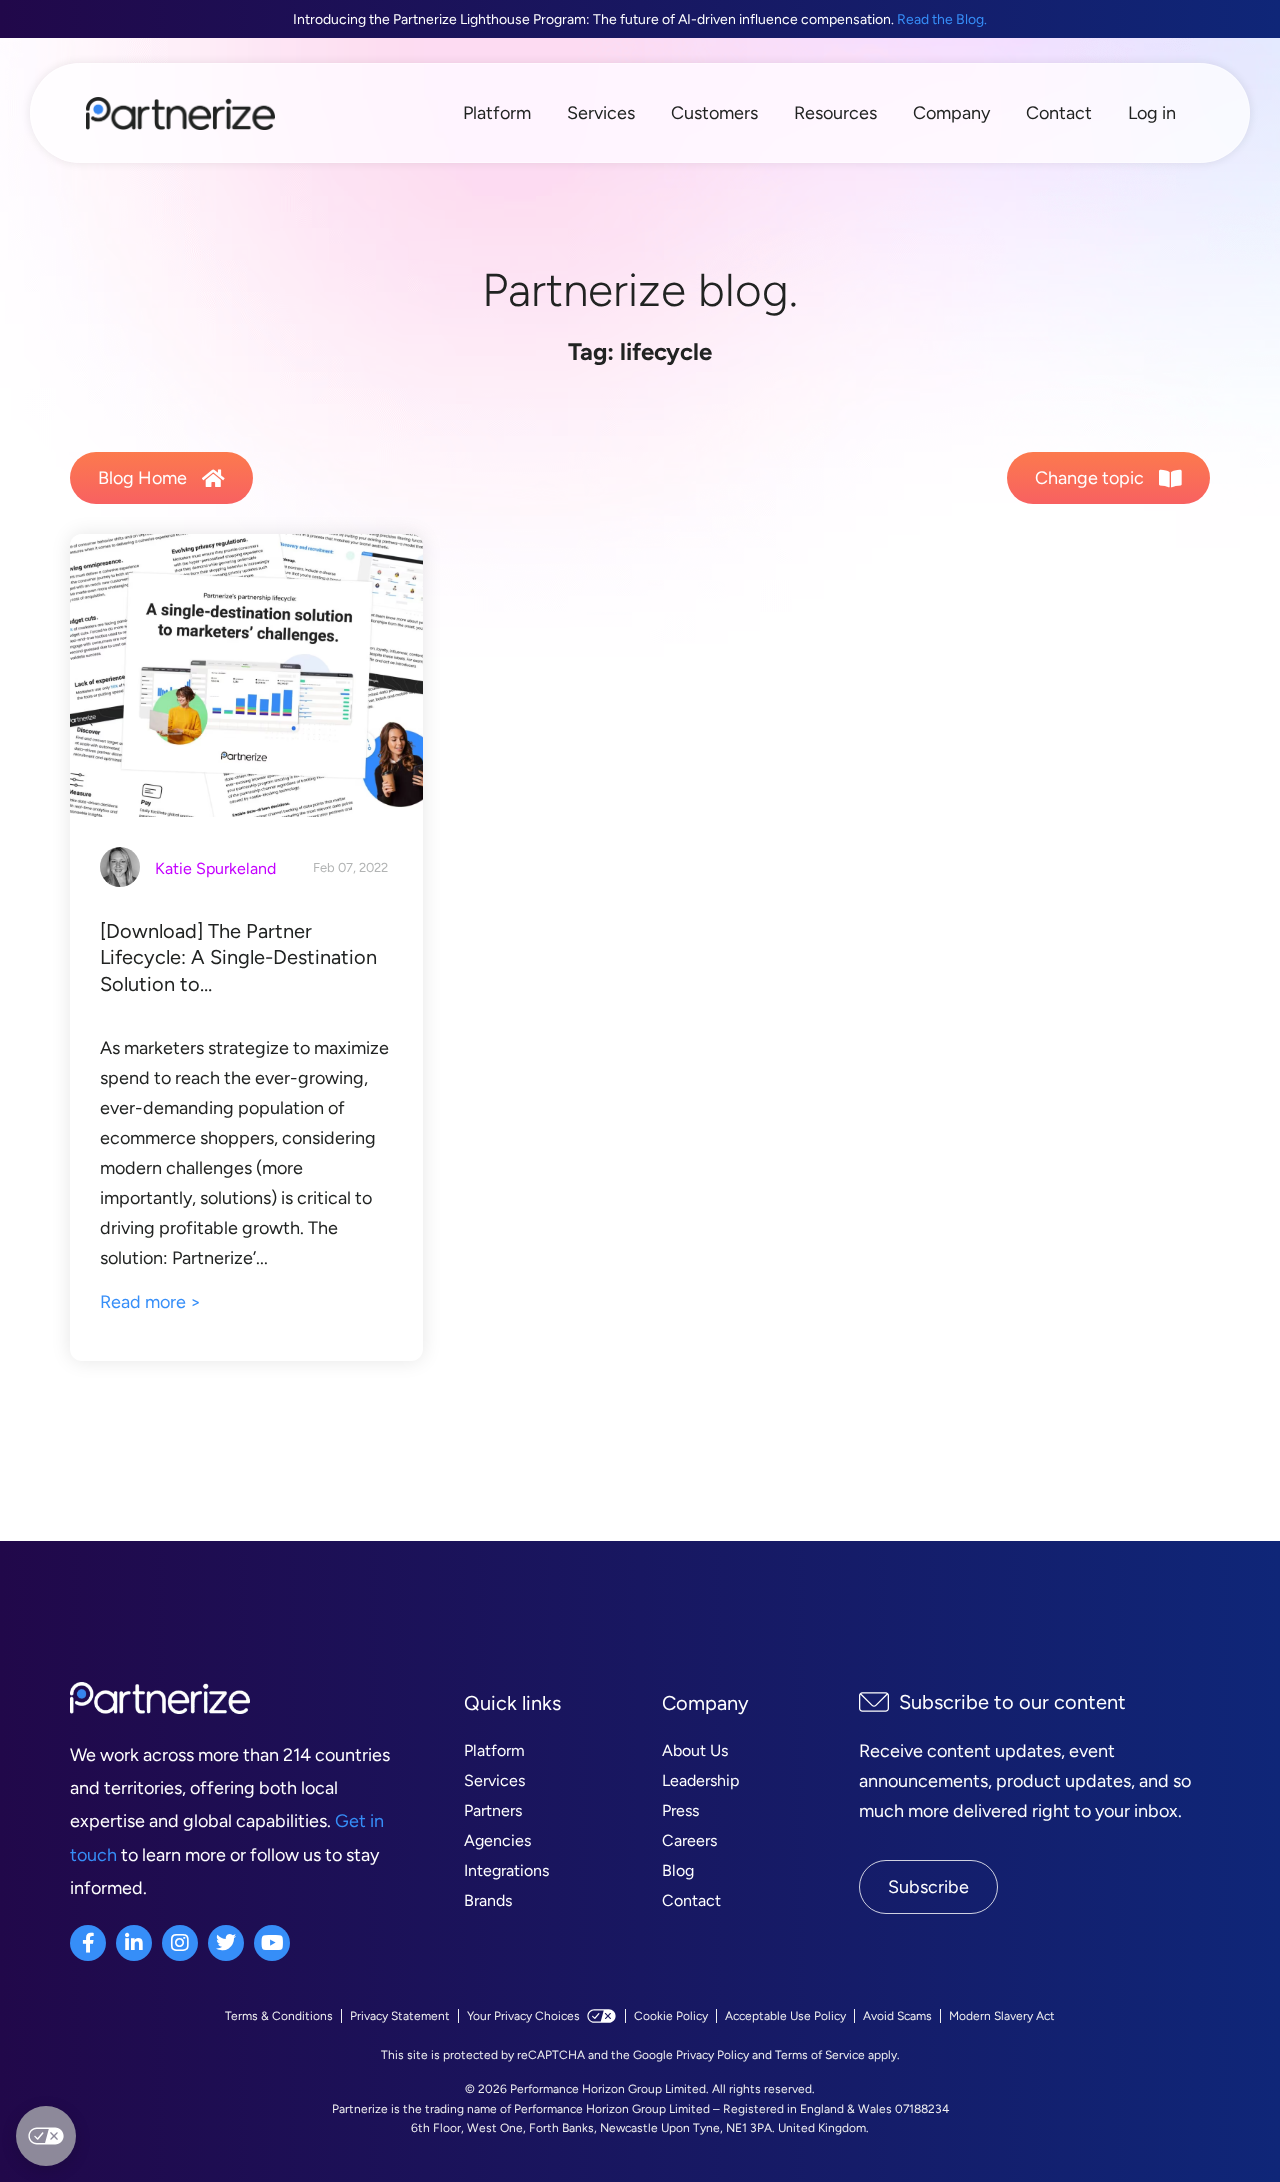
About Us (695, 1750)
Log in (1152, 113)
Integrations (506, 1870)
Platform (497, 113)
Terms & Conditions (279, 2016)
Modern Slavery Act (1002, 2016)
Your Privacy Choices (523, 2016)
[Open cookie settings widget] (46, 2136)
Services (601, 113)
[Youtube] (272, 1943)
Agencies (497, 1840)
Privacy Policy (712, 2055)
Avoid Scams (897, 2016)
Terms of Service (820, 2055)
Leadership (700, 1780)
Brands (488, 1900)
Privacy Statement (400, 2016)
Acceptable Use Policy (785, 2016)
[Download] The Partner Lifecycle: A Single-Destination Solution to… (238, 957)
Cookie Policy (671, 2016)
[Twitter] (226, 1943)
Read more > (150, 1302)
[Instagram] (180, 1943)
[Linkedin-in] (134, 1943)
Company (951, 113)
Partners (493, 1810)
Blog (678, 1870)
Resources (835, 113)
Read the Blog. (942, 19)
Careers (689, 1840)
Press (680, 1810)
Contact (1059, 113)
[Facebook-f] (88, 1943)
